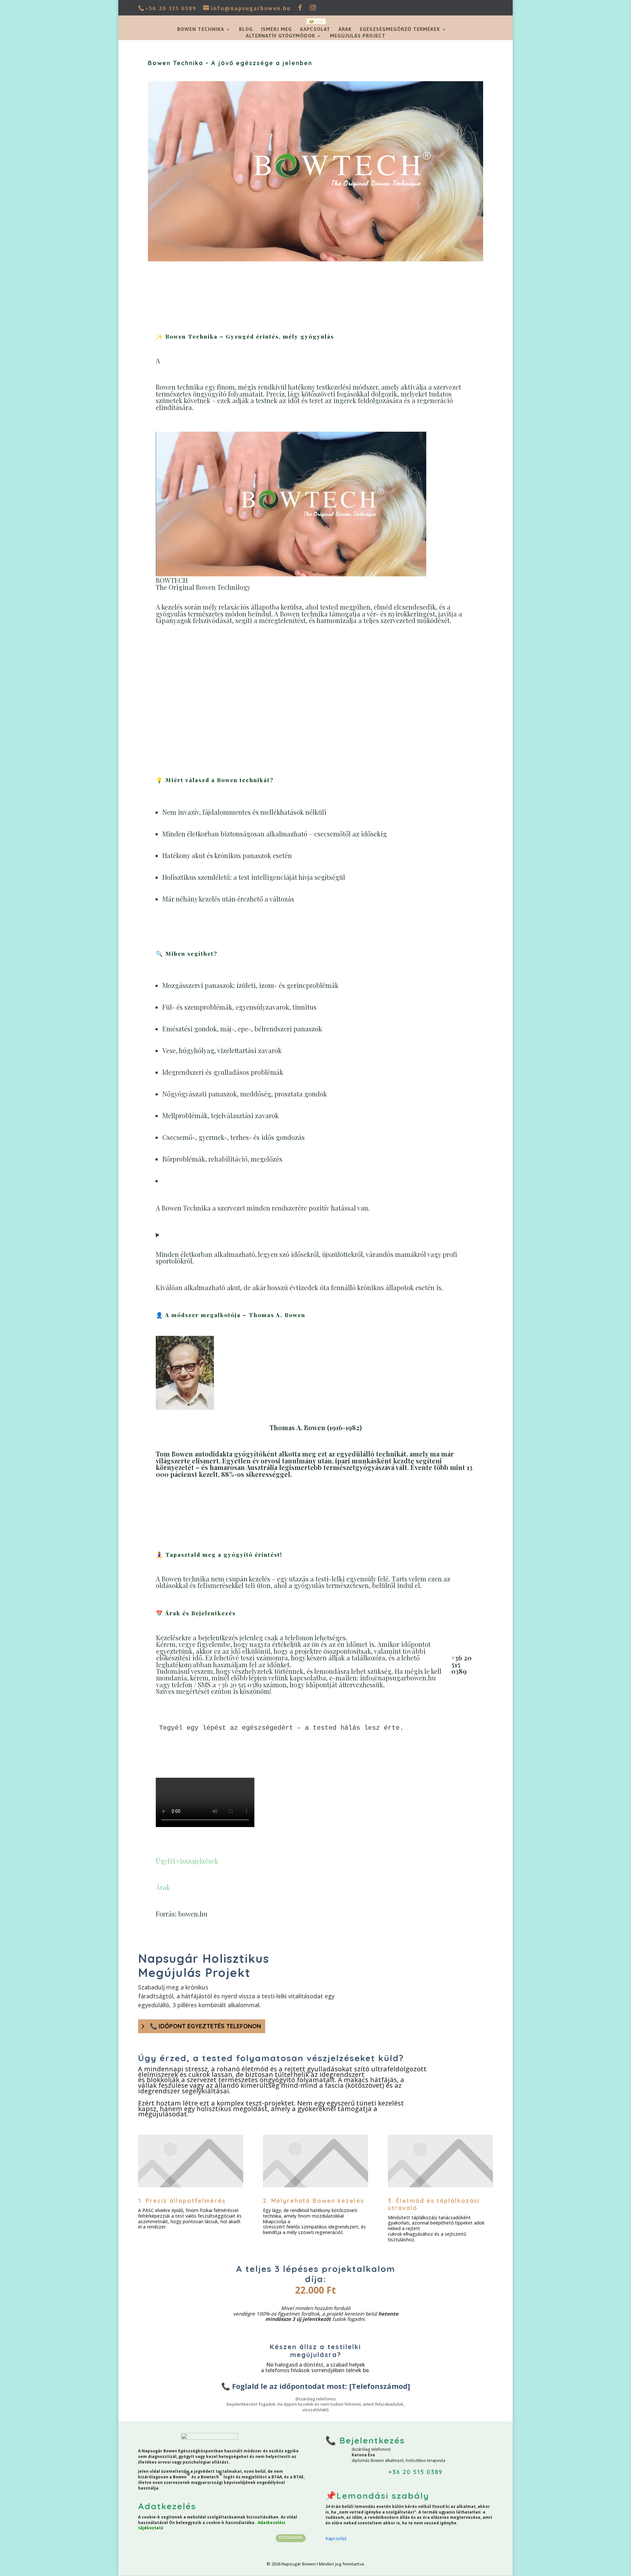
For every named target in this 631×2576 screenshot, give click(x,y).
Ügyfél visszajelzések (187, 1861)
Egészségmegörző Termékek (400, 29)
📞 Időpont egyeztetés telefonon (205, 2026)
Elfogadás (291, 2537)
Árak (345, 29)
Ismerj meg (276, 29)
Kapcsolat (315, 29)
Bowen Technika (201, 29)
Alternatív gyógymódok (280, 36)
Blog (246, 29)
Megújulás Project (358, 36)
